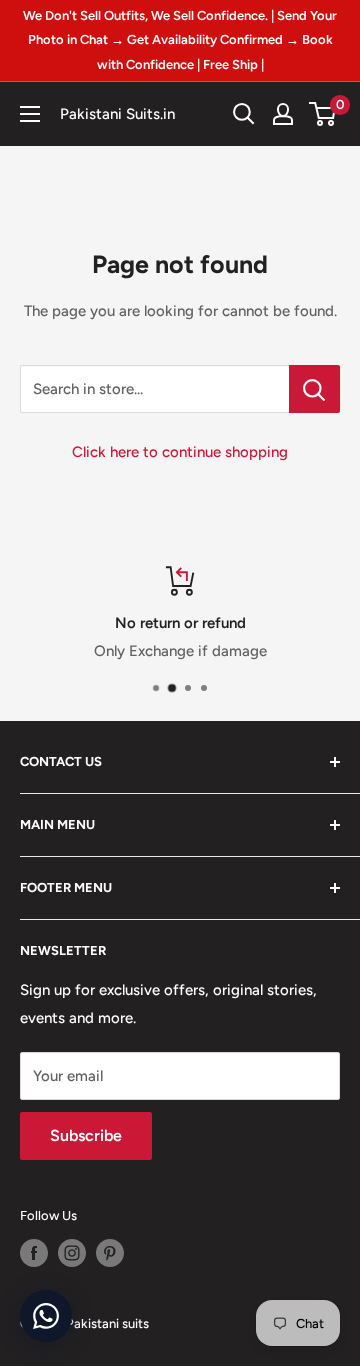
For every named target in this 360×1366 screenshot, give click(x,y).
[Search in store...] (314, 389)
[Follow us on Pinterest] (110, 1253)
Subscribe (86, 1135)
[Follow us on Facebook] (34, 1253)
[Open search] (244, 114)
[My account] (283, 114)
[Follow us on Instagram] (72, 1253)
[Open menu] (30, 114)
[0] (323, 114)
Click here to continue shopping (180, 452)
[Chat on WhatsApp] (46, 1316)
